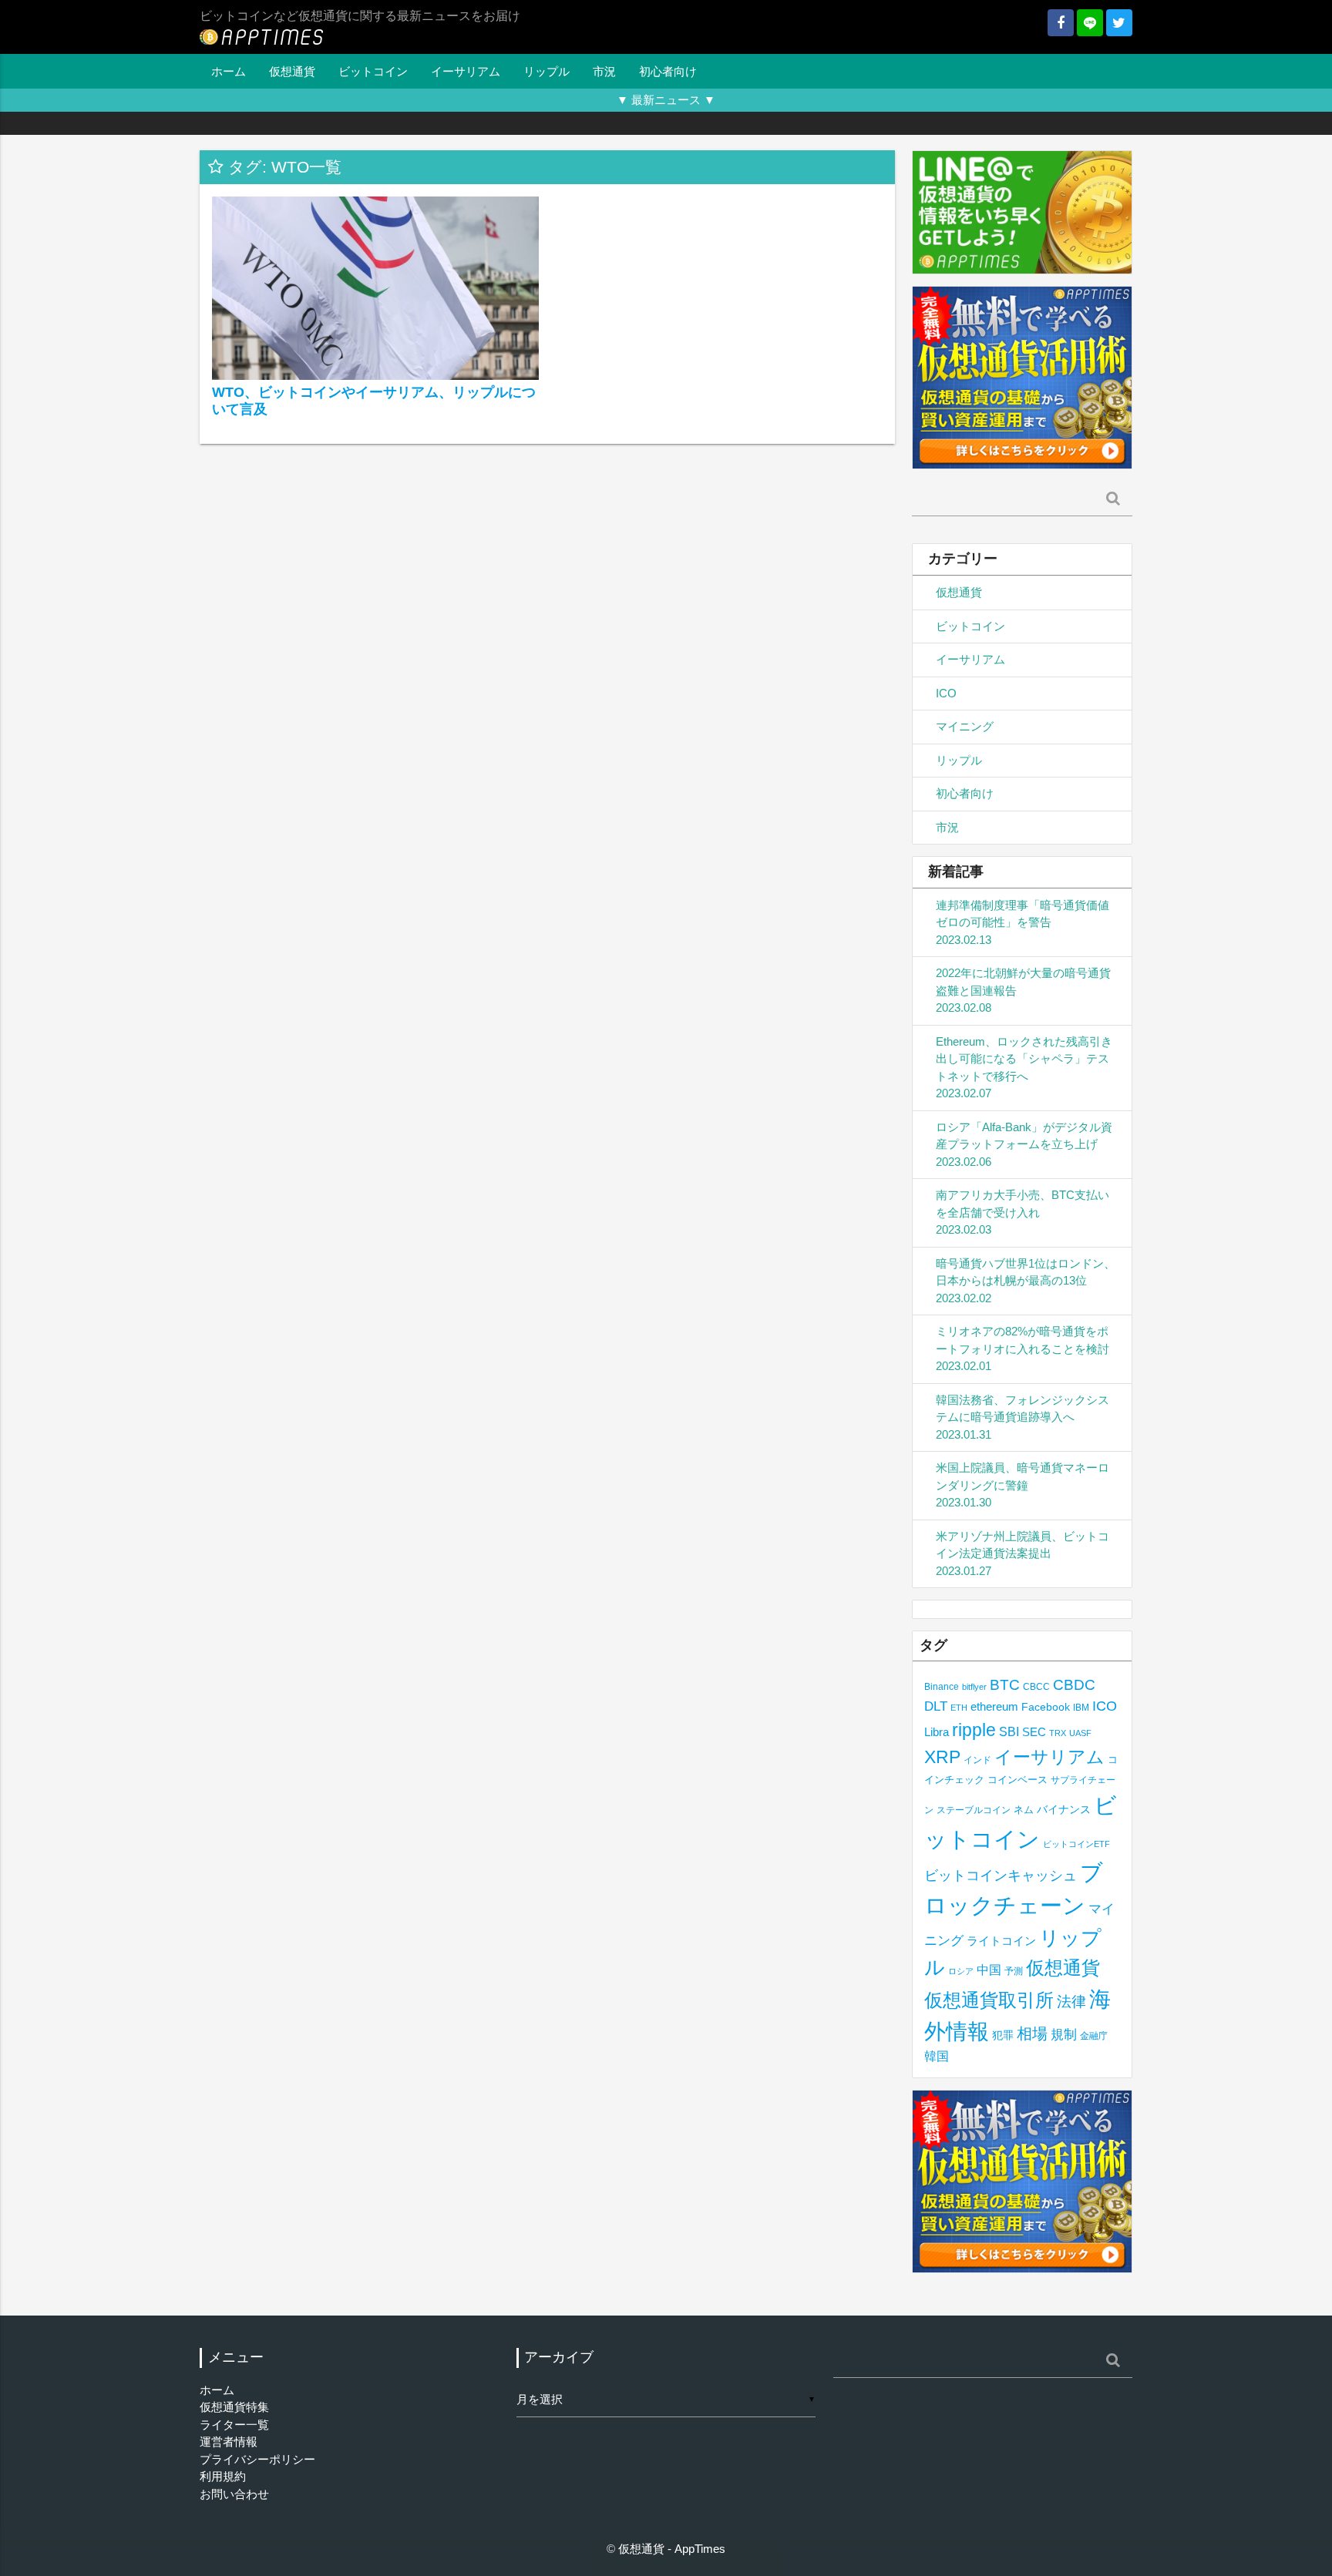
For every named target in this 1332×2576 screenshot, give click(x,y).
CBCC (1036, 1686)
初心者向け (668, 71)
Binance (942, 1686)
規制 (1064, 2035)
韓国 (937, 2056)
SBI (1009, 1731)
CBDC (1074, 1685)
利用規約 (223, 2476)
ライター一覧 (234, 2425)
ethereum (994, 1706)
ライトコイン (1001, 1941)
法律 (1071, 2001)
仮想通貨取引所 (989, 2000)
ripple (974, 1730)
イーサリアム (466, 71)
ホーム (229, 71)
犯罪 (1003, 2035)
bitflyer (974, 1687)
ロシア (961, 1971)
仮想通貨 (292, 71)
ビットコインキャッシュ (1001, 1876)
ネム (1024, 1810)
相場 (1032, 2034)
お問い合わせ (234, 2494)
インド (977, 1760)
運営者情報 (229, 2442)
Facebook (1046, 1707)
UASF (1080, 1733)
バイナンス (1064, 1810)
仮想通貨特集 (234, 2407)
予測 (1014, 1971)
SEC (1034, 1732)
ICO (946, 693)
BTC (1005, 1684)
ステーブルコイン (974, 1810)
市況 (604, 71)
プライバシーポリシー (257, 2459)
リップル (547, 71)
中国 (989, 1970)
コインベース (1017, 1780)
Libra (937, 1732)
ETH (959, 1708)
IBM (1081, 1708)
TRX (1058, 1733)
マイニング (965, 726)
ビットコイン (373, 71)
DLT (936, 1706)
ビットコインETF (1076, 1844)
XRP (942, 1757)
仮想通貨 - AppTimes (672, 2549)
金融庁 (1094, 2036)
